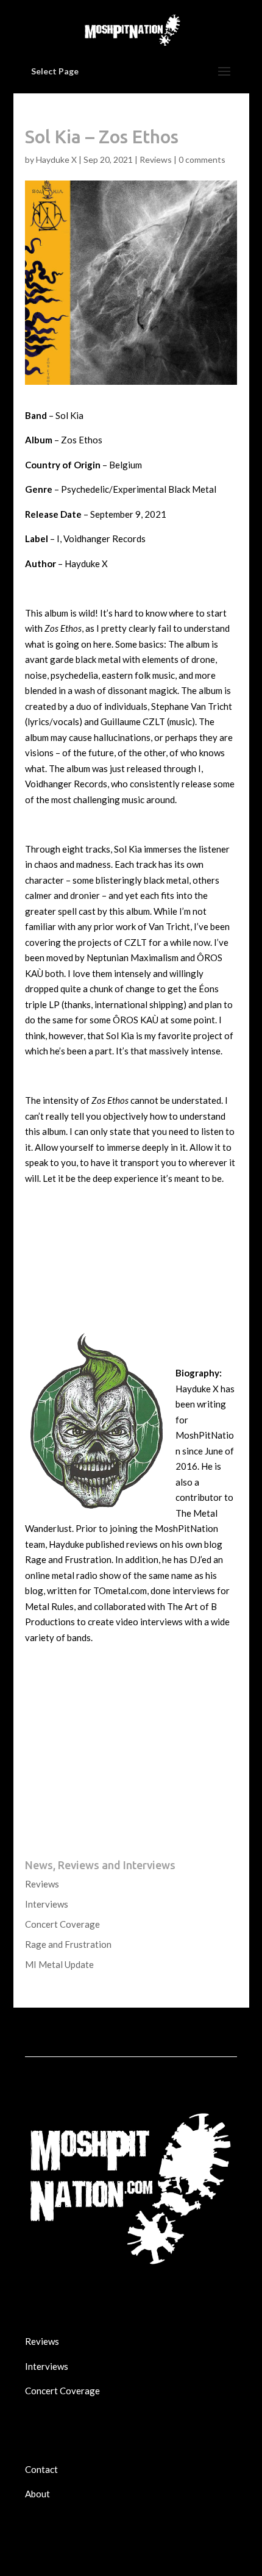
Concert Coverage (62, 1924)
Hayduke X (56, 159)
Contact (41, 2469)
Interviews (47, 1904)
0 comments (202, 159)
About (37, 2494)
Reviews (156, 159)
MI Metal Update (59, 1964)
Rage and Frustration (68, 1944)
